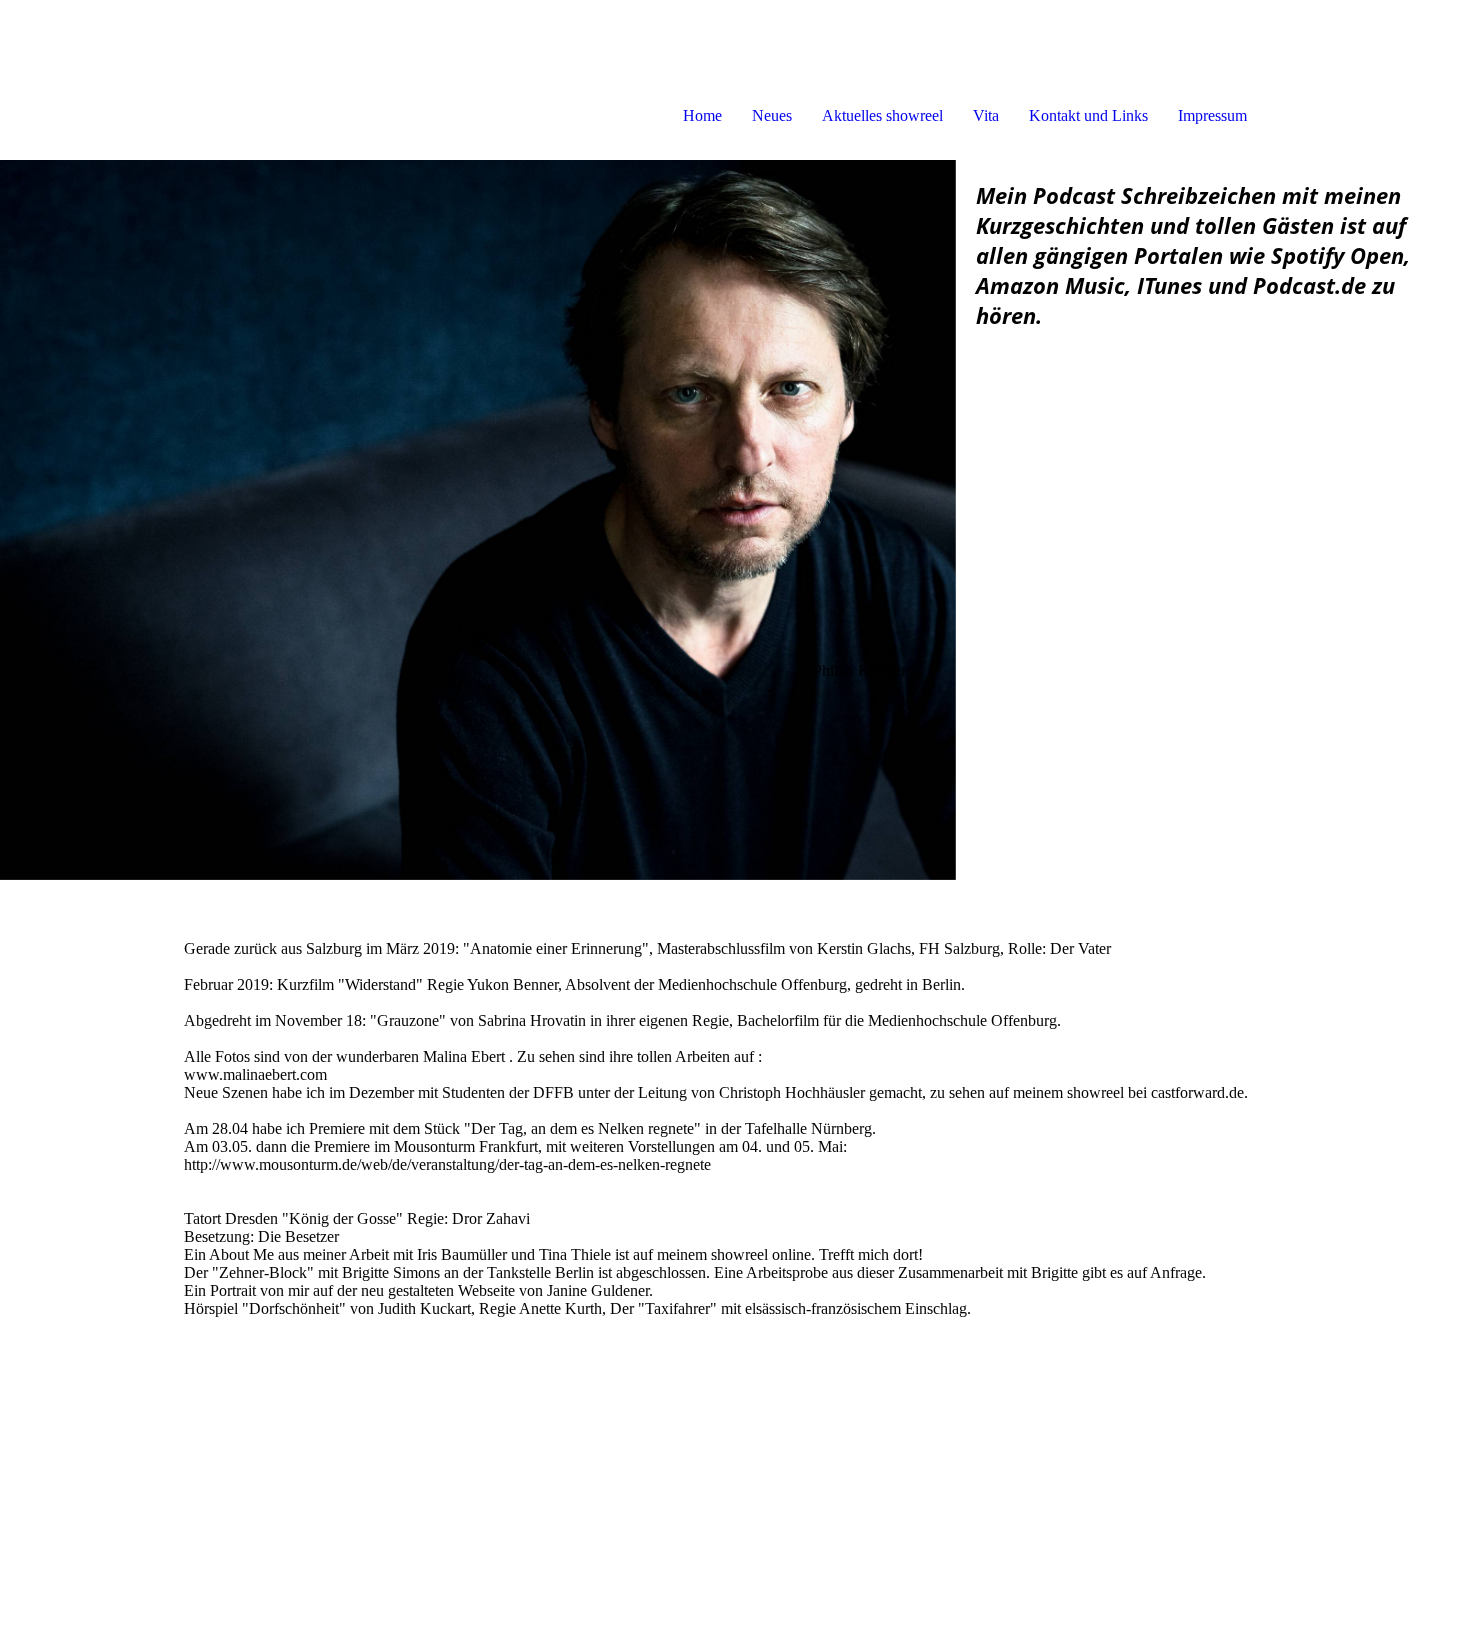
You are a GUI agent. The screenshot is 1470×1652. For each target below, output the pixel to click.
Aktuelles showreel (882, 115)
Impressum (1212, 115)
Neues (772, 115)
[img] (478, 520)
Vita (986, 115)
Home (702, 115)
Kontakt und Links (1088, 115)
